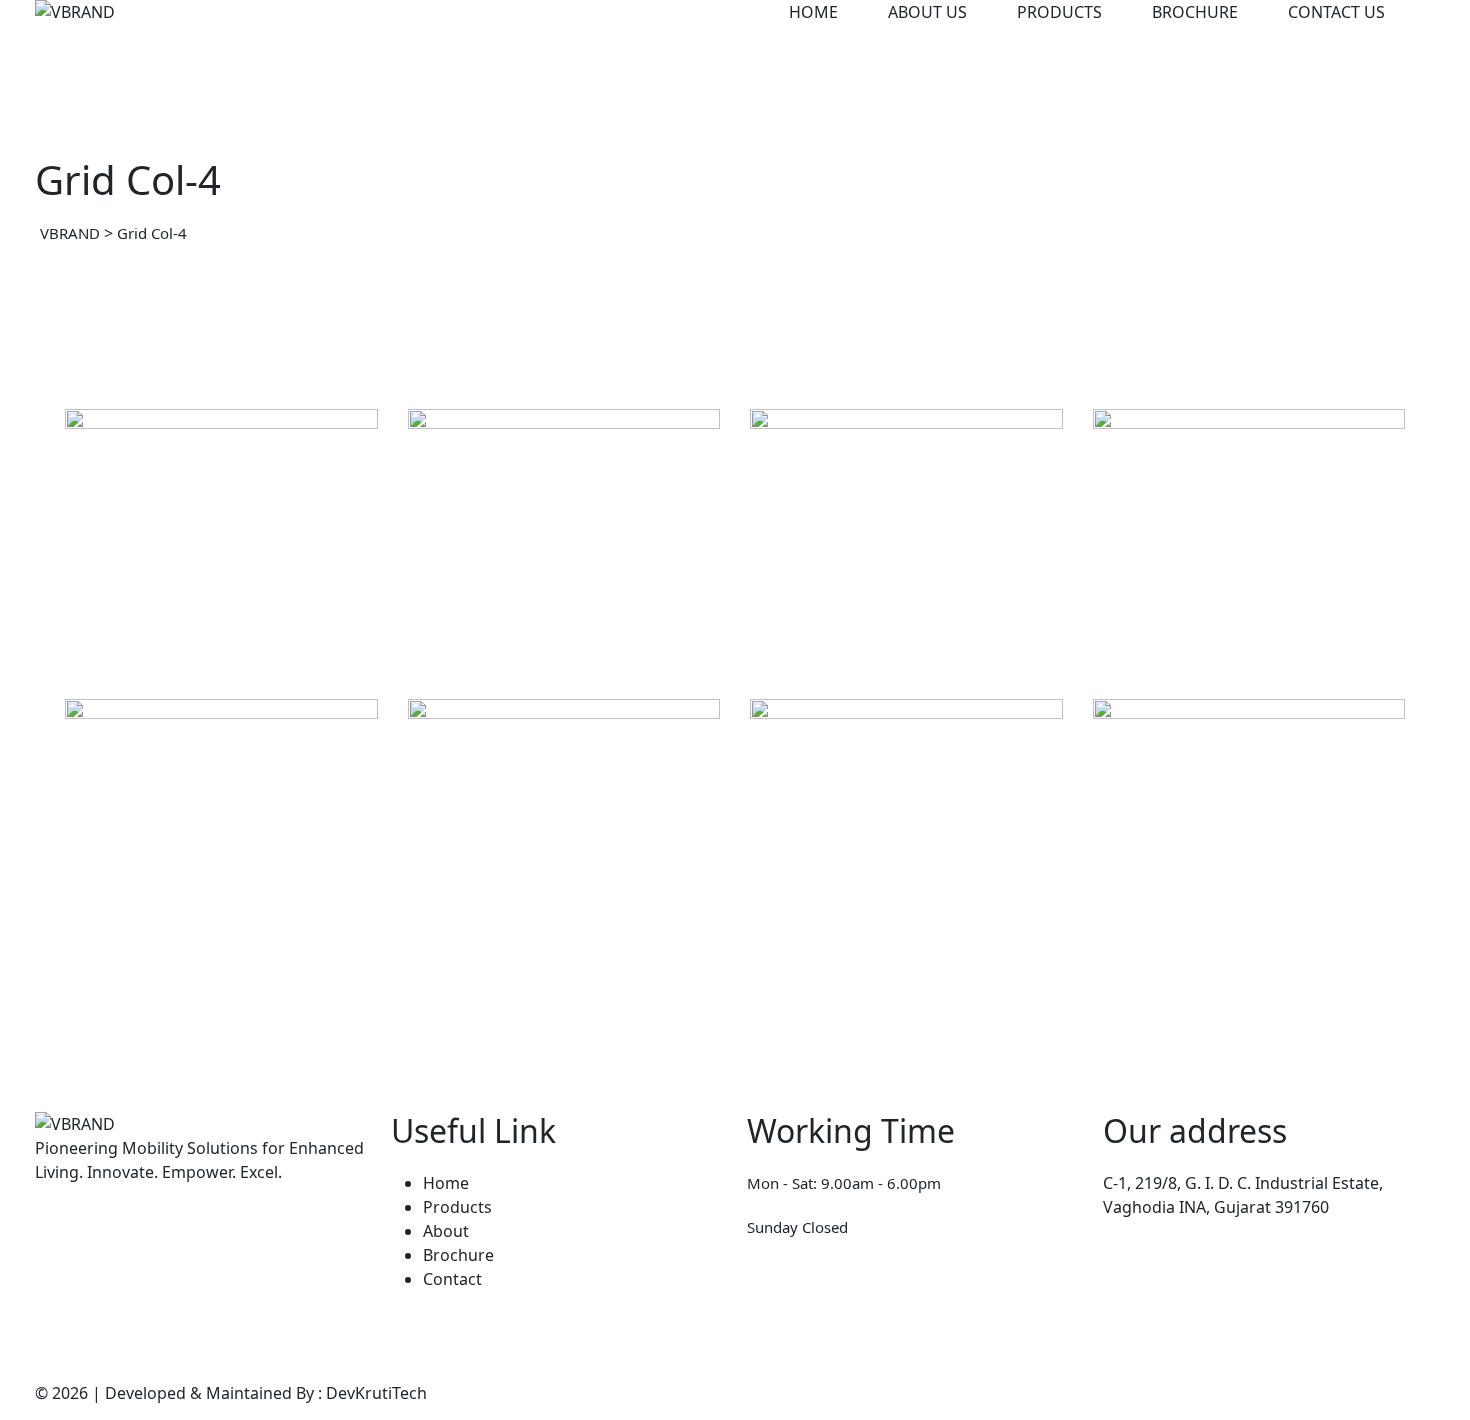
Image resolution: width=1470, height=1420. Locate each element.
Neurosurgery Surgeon (219, 638)
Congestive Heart (536, 944)
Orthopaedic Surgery (1242, 944)
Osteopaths (482, 622)
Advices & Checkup (887, 944)
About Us (927, 12)
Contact (452, 1279)
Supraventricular (874, 653)
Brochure (1195, 12)
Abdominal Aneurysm (559, 653)
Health (120, 592)
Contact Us (1336, 12)
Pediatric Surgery (192, 944)
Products (1059, 12)
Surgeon (127, 913)
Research (1158, 622)
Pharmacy (818, 622)
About (446, 1231)
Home (813, 12)
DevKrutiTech (376, 1393)
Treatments (481, 913)
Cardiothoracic (1206, 653)
